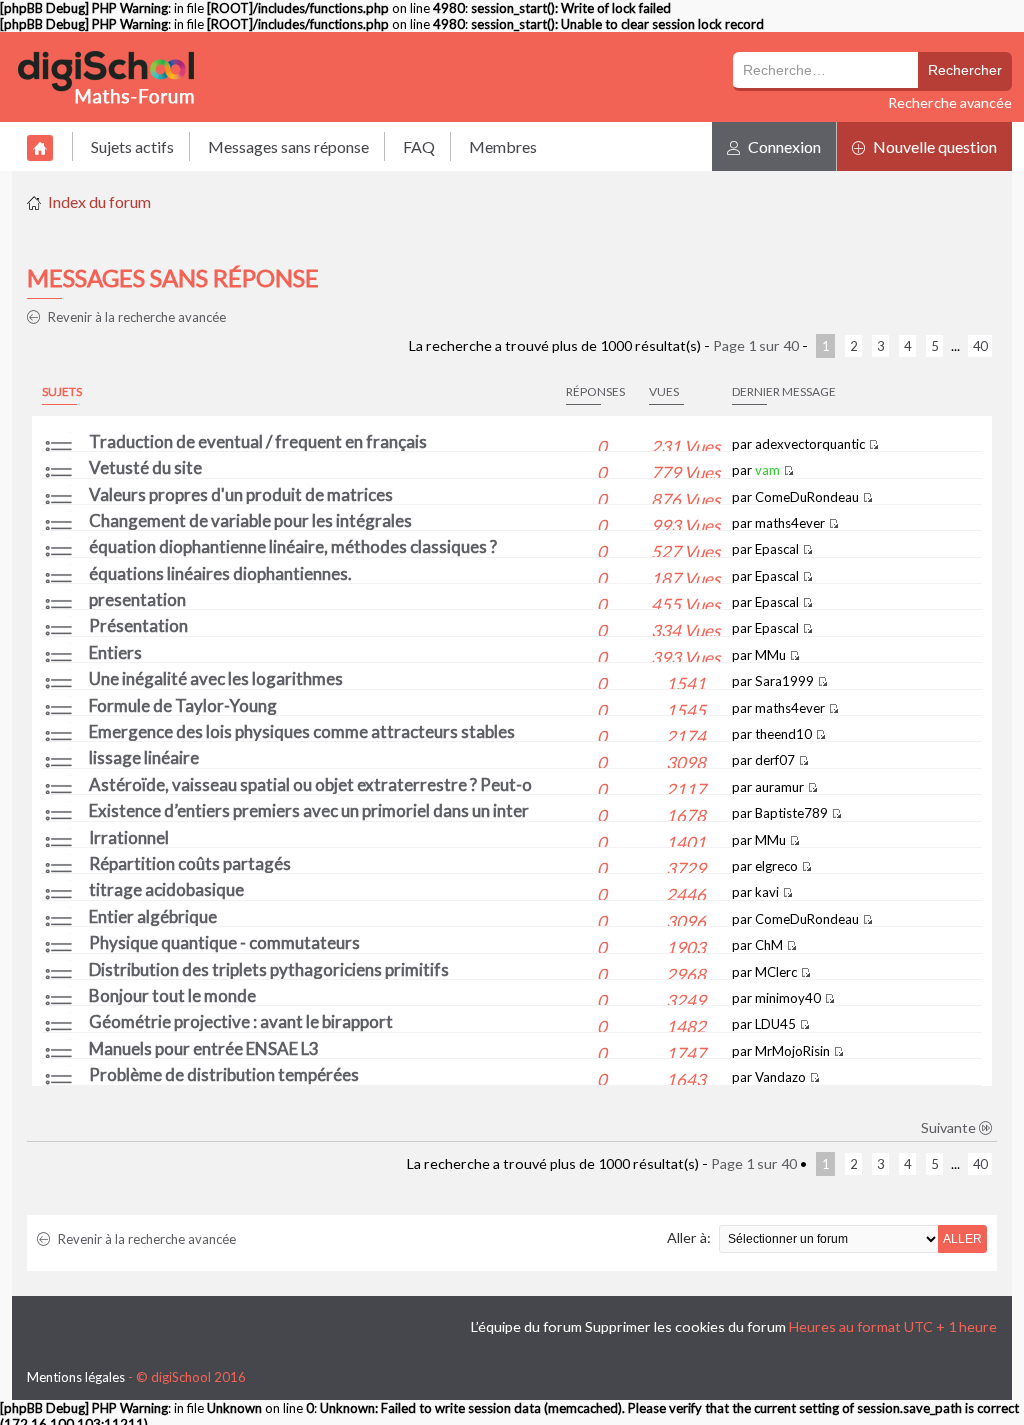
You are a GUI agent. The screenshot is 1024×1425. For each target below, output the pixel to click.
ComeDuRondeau (807, 497)
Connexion (783, 146)
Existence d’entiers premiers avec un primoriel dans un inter (309, 810)
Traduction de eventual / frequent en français (258, 441)
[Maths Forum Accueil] (120, 77)
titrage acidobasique (166, 889)
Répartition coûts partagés (190, 863)
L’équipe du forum (526, 1326)
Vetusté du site (145, 467)
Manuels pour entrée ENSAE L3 (204, 1048)
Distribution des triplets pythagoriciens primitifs (269, 969)
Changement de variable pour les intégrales (250, 520)
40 (980, 346)
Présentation (138, 625)
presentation (137, 599)
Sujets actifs (132, 146)
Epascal (777, 549)
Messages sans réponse (288, 146)
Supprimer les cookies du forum (685, 1326)
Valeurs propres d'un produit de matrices (241, 494)
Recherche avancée (950, 102)
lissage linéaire (144, 757)
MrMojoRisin (792, 1051)
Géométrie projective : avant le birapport (241, 1021)
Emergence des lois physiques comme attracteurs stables (302, 731)
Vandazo (780, 1077)
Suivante (950, 1127)
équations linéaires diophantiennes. (220, 573)
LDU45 (775, 1024)
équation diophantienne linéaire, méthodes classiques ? (293, 546)
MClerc (776, 972)
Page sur (756, 345)
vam (767, 470)
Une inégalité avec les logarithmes (216, 678)
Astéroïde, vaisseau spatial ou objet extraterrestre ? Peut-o (310, 784)
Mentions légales (76, 1377)
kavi (767, 892)
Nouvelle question (933, 146)
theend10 (783, 734)
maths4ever (790, 523)
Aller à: (689, 1237)
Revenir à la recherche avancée (135, 317)
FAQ (419, 146)
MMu (770, 655)
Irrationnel (129, 837)
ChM (769, 945)
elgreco (776, 866)
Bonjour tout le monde (172, 995)
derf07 (775, 760)
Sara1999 (784, 681)
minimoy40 (788, 998)
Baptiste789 (791, 813)
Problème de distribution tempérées (224, 1074)
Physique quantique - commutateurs (224, 942)
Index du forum (99, 201)
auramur (779, 787)
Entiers (115, 652)
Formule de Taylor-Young (183, 705)
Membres (503, 146)
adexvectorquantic (810, 444)
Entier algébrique (153, 916)
